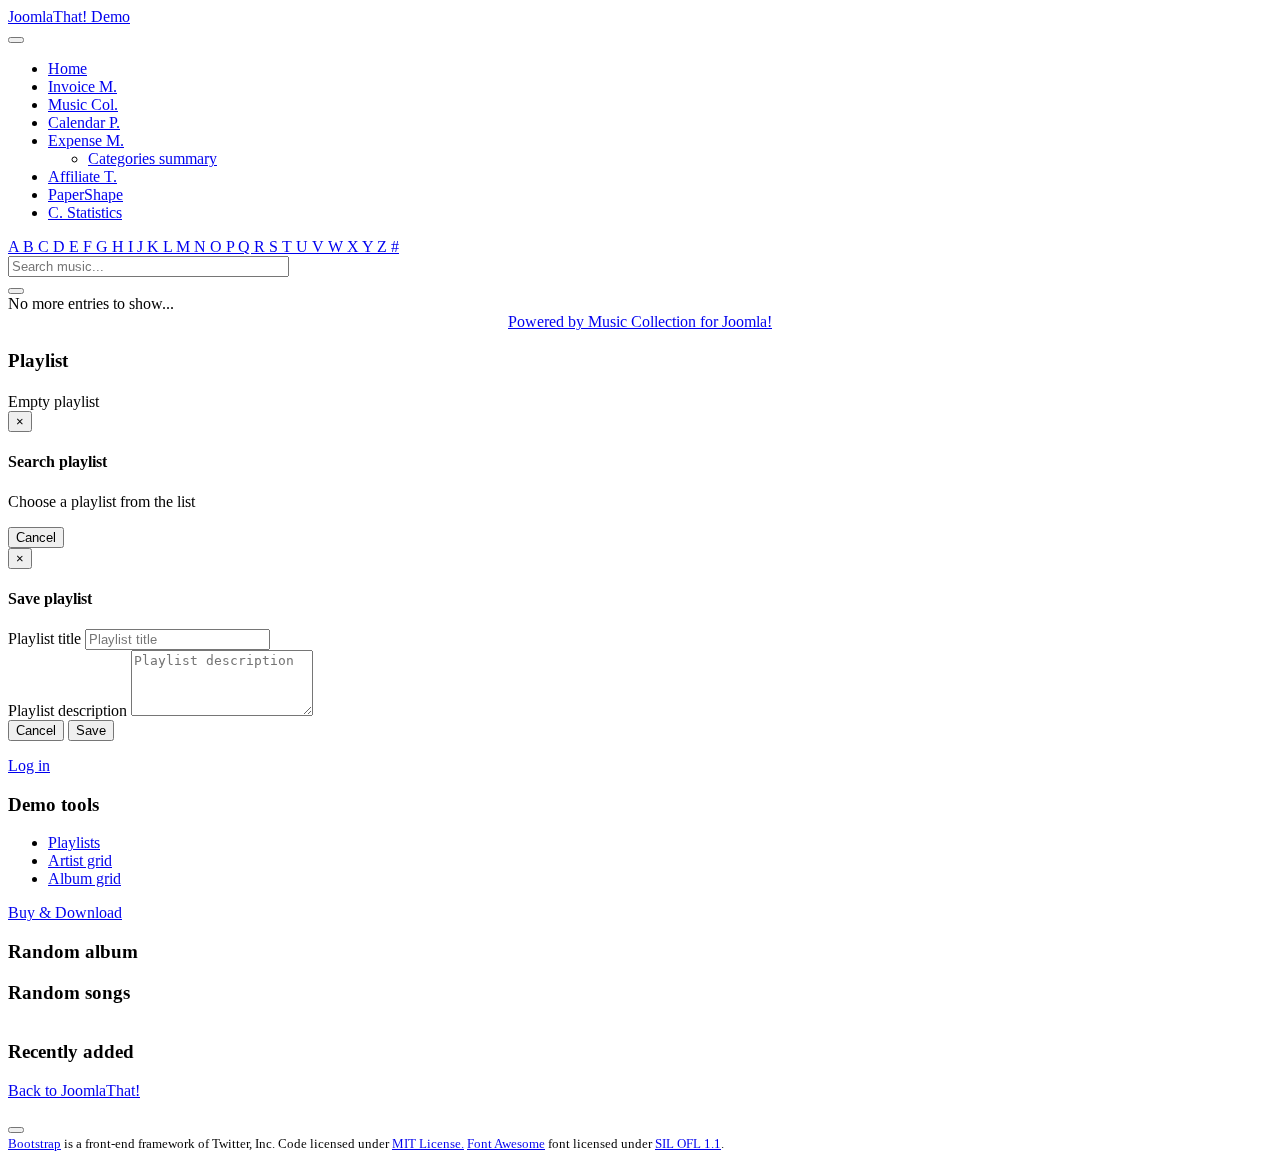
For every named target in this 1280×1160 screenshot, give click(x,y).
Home (67, 68)
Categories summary (152, 158)
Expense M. (86, 140)
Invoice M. (82, 86)
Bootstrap (34, 1143)
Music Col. (83, 104)
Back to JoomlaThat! (74, 1090)
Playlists (74, 842)
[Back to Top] (16, 1130)
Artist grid (80, 860)
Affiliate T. (82, 176)
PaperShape (85, 194)
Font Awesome (506, 1143)
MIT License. (428, 1143)
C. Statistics (85, 212)
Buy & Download (65, 912)
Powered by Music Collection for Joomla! (640, 321)
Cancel (36, 537)
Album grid (84, 878)
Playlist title (44, 638)
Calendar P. (84, 122)
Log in (29, 765)
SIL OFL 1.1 (688, 1143)
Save (91, 730)
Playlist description (67, 710)
